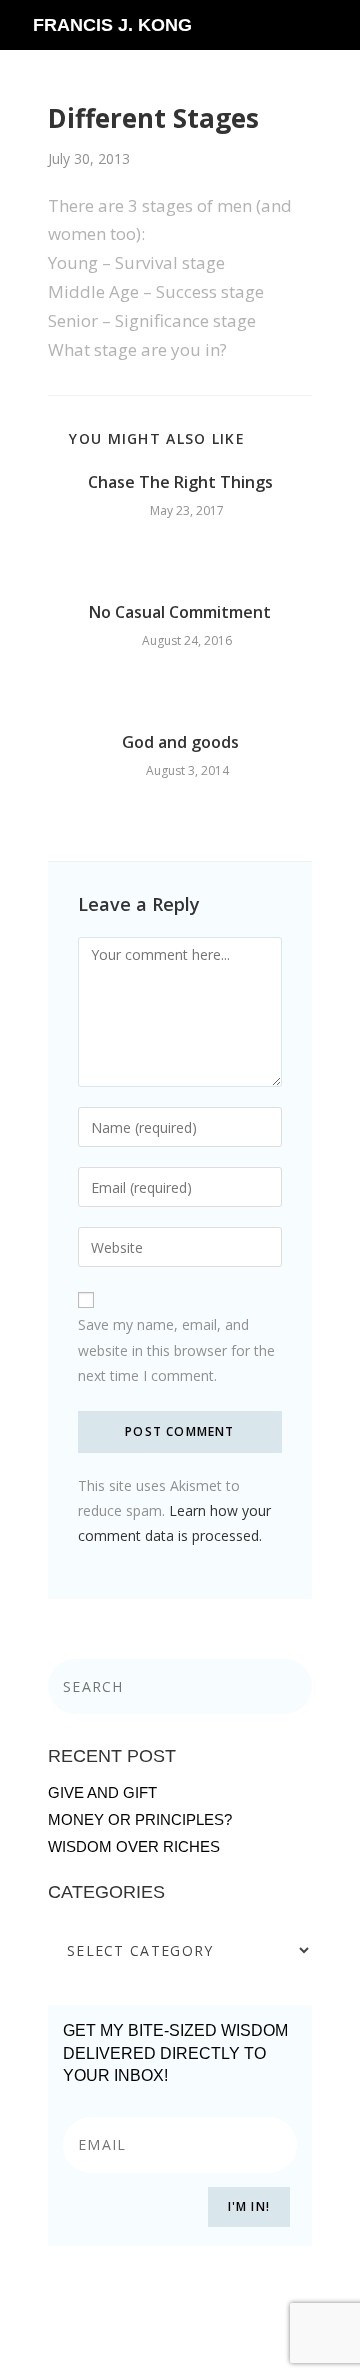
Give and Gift (102, 1792)
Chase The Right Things (180, 482)
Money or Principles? (140, 1819)
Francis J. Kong (112, 25)
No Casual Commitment (180, 612)
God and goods (180, 742)
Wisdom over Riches (134, 1846)
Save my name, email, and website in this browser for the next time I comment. (176, 1349)
